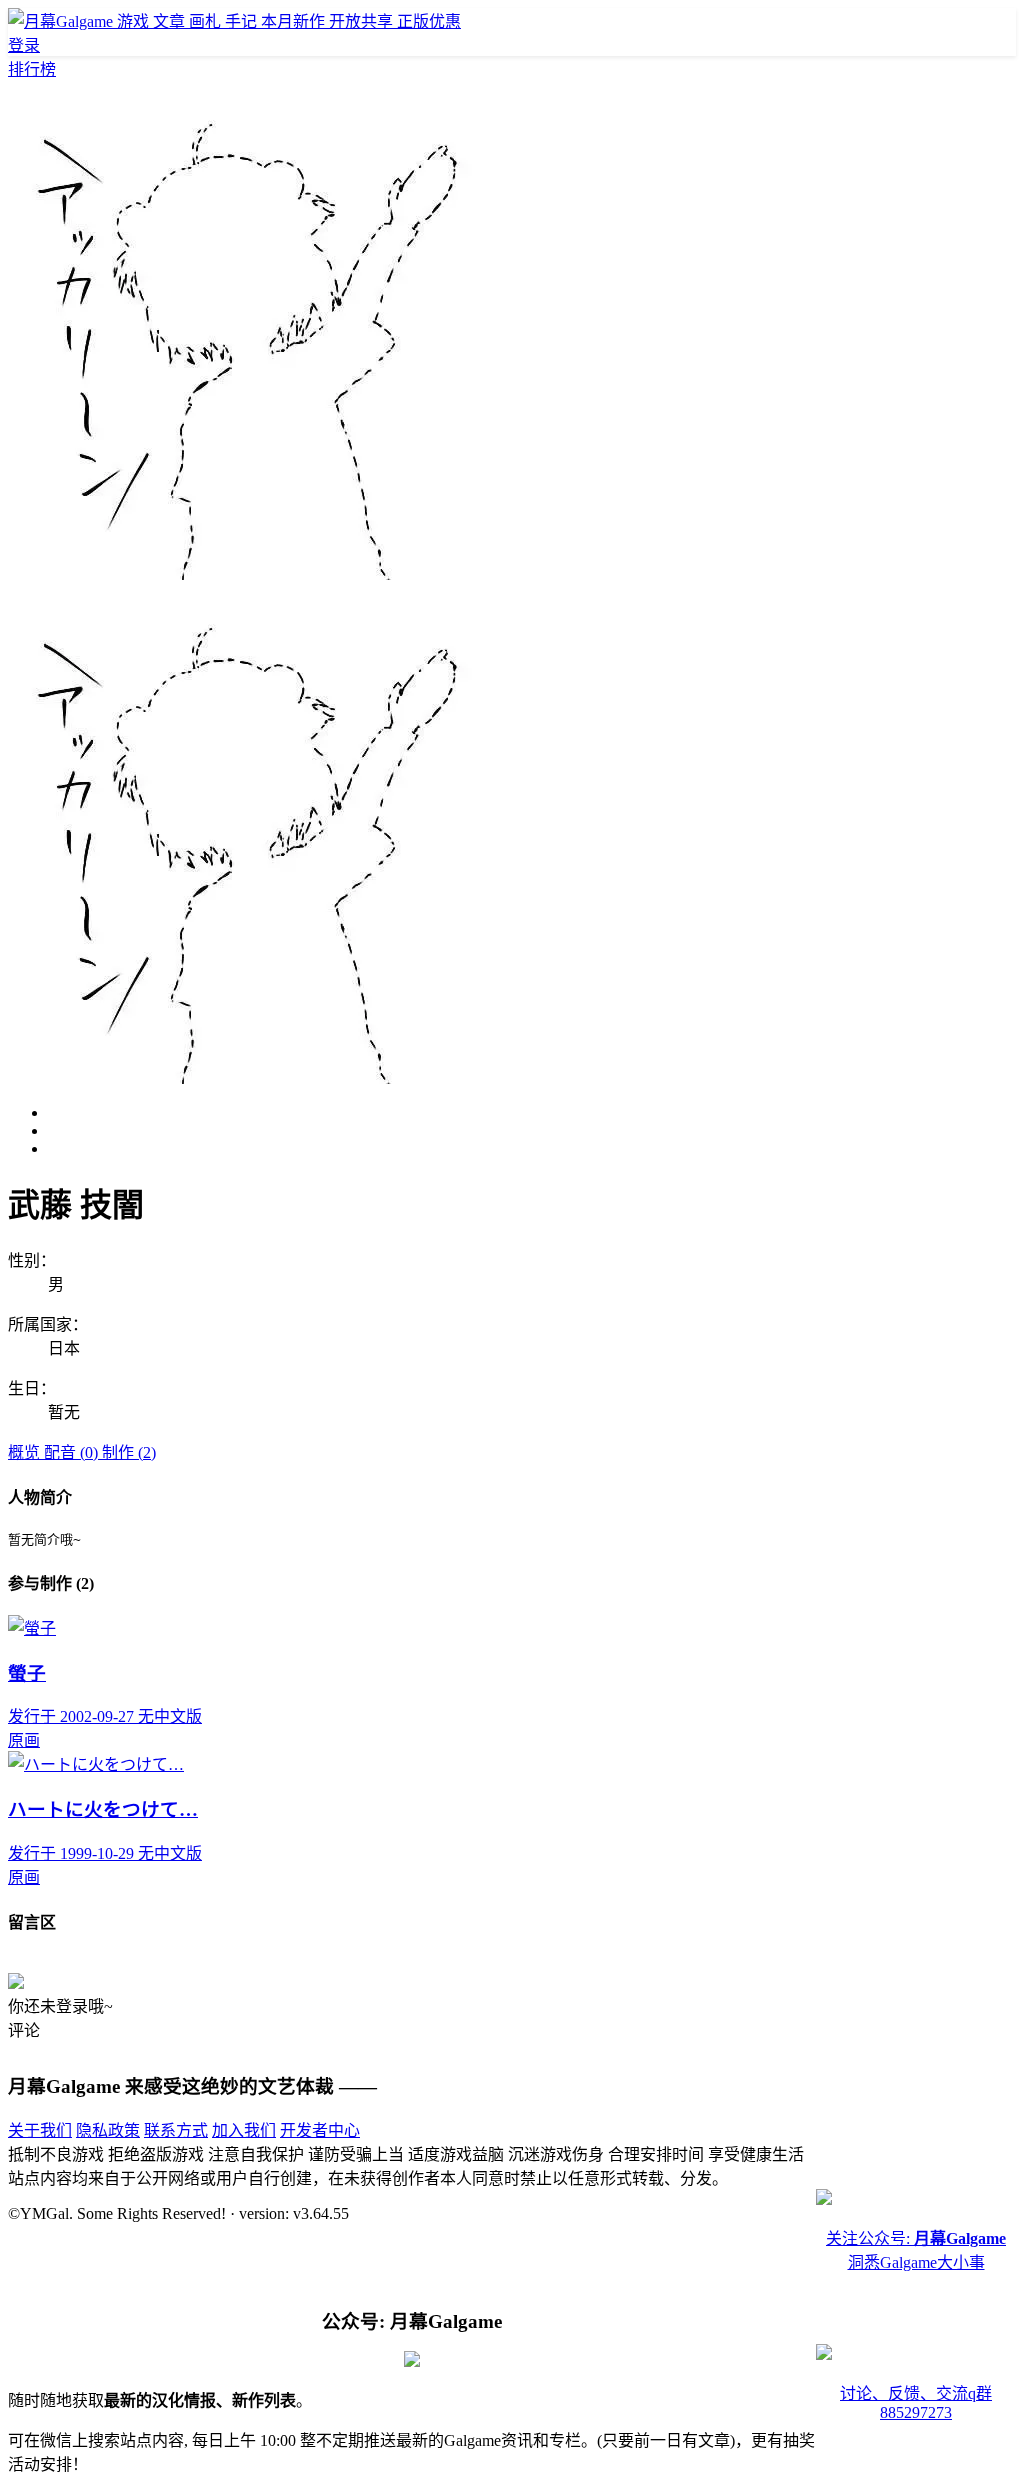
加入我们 (244, 2130)
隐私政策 (108, 2130)
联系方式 (176, 2130)
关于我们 (40, 2130)
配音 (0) (73, 1452)
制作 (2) (129, 1452)
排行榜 (32, 69)
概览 (26, 1452)
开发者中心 (320, 2130)
